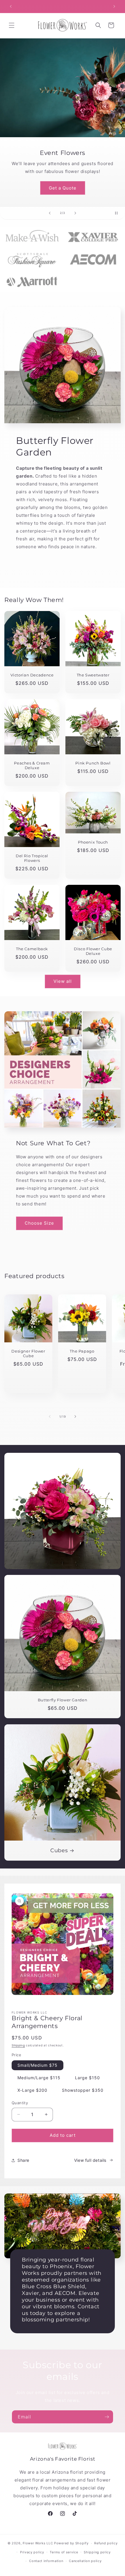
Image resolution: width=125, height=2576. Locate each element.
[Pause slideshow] (119, 213)
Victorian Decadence (32, 675)
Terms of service (64, 2552)
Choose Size (39, 1223)
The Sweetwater (93, 675)
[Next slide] (75, 213)
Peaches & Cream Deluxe (32, 766)
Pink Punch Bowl (93, 763)
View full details (90, 2160)
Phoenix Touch (93, 842)
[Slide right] (75, 1416)
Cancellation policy (85, 2561)
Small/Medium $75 (37, 2065)
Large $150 (87, 2078)
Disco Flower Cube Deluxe (93, 951)
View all (63, 981)
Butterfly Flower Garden (63, 1700)
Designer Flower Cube (28, 1354)
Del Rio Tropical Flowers (32, 858)
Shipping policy (97, 2552)
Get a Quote (63, 188)
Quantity (20, 2103)
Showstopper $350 (83, 2090)
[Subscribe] (107, 2417)
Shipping (18, 2045)
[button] (12, 25)
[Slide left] (50, 1416)
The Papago (82, 1351)
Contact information (46, 2561)
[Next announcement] (114, 6)
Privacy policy (32, 2552)
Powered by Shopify (71, 2543)
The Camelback (32, 949)
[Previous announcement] (11, 6)
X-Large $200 (32, 2090)
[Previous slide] (50, 213)
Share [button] (23, 2160)
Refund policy (106, 2543)
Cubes (59, 1850)
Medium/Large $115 (39, 2078)
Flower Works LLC (38, 2543)
